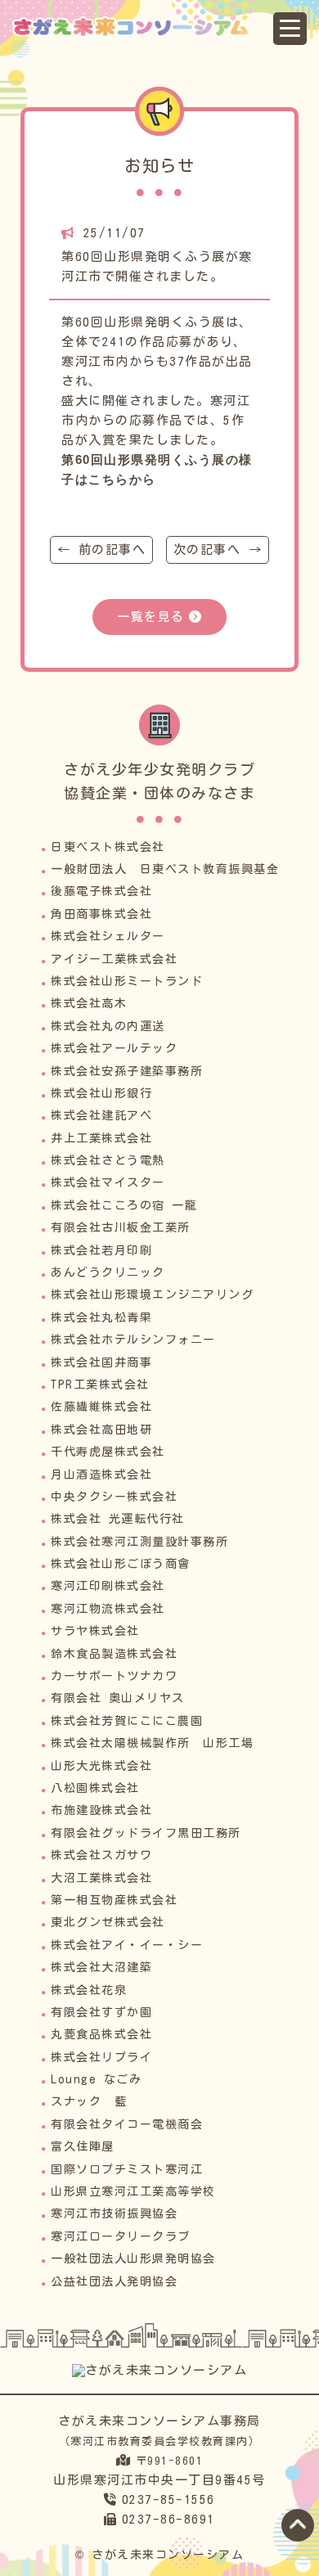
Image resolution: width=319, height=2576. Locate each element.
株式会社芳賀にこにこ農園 (127, 1721)
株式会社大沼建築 (101, 1967)
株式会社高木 (89, 1003)
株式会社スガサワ (101, 1855)
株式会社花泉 (89, 1990)
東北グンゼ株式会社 (108, 1922)
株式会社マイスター (108, 1182)
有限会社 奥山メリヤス (118, 1698)
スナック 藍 (89, 2101)
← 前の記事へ (102, 549)
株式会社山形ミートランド (127, 981)
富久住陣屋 (83, 2146)
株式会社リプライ (101, 2057)
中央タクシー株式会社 (114, 1497)
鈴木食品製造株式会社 (114, 1654)
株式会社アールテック (114, 1048)
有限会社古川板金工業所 (121, 1227)
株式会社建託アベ (101, 1115)
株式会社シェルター (108, 936)
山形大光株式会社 (101, 1766)
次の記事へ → (218, 549)
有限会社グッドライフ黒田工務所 (146, 1833)
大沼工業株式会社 (101, 1878)
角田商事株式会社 (101, 914)
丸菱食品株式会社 (101, 2034)
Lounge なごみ (96, 2079)
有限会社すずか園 (101, 2012)
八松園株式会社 (95, 1788)
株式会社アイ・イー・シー (127, 1945)
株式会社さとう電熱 (108, 1160)
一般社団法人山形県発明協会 (133, 2259)
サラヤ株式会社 (95, 1631)
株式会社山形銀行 (101, 1093)
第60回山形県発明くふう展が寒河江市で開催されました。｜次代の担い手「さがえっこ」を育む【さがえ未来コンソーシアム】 (145, 27)
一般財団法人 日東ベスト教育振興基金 (165, 869)
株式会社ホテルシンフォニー (133, 1340)
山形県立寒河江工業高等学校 (133, 2191)
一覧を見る (151, 617)
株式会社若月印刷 (101, 1250)
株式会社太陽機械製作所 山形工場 (152, 1743)
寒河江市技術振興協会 (114, 2213)
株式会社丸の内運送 (108, 1026)
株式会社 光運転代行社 (118, 1519)
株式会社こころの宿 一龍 (124, 1205)
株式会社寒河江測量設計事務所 (139, 1542)
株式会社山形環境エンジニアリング (152, 1295)
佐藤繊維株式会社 (101, 1407)
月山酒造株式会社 (101, 1475)
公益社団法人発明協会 (114, 2281)
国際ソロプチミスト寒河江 (127, 2169)
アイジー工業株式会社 (114, 959)
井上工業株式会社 (101, 1138)
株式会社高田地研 (101, 1430)
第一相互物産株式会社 (114, 1900)
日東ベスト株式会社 (108, 847)
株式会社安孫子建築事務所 (127, 1071)
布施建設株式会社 (101, 1810)
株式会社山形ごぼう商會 (121, 1564)
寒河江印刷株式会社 (108, 1586)
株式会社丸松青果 (101, 1317)
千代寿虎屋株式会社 (108, 1452)
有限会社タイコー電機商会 (127, 2124)
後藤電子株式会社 (101, 891)
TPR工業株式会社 (100, 1385)
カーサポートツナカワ (114, 1676)
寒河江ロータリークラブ (121, 2236)
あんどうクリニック (108, 1272)
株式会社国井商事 (101, 1362)
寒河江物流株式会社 (108, 1609)
